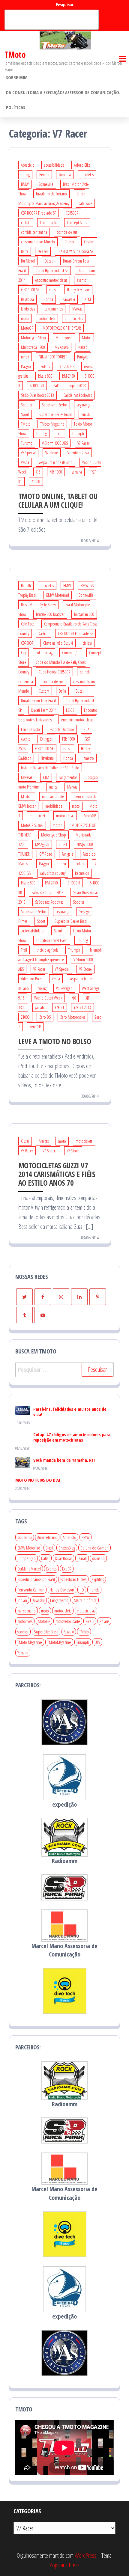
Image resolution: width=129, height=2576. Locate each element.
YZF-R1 (60, 1007)
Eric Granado (30, 729)
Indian (22, 1600)
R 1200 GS (67, 366)
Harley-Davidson (78, 290)
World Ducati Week (48, 998)
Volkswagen (64, 988)
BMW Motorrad (58, 595)
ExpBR (67, 1569)
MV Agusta (62, 347)
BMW (25, 184)
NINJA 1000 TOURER (53, 357)
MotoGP (27, 328)
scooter (23, 1632)
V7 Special (28, 453)
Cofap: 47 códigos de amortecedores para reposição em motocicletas (72, 1437)
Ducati (49, 261)
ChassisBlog (67, 1548)
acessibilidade (54, 165)
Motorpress (64, 338)
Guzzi (53, 290)
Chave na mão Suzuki (58, 643)
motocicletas (74, 318)
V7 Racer (83, 443)
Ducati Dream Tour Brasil (38, 701)
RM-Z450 (69, 376)
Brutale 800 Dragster (50, 614)
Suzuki (86, 414)
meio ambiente (53, 796)
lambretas (28, 309)
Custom (89, 242)
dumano (98, 1558)
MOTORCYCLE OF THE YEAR (62, 328)
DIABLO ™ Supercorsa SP (75, 251)
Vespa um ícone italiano (56, 462)
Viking (42, 988)
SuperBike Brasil (46, 1632)
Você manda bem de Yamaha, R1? (64, 1460)
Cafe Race (85, 203)
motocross (25, 1621)
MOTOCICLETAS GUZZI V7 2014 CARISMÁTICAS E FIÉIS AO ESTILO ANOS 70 (57, 1174)
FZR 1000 (69, 739)
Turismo (27, 443)
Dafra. (45, 1558)
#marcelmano (47, 1537)
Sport (25, 414)
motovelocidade (68, 1621)
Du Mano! (28, 261)
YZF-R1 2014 (82, 1007)
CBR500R (72, 213)
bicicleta (65, 175)
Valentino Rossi (78, 453)
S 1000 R (74, 883)
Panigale (83, 357)
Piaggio (26, 366)
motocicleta (47, 318)
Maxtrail (27, 796)
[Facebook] (43, 1297)
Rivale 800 (45, 376)
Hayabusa (27, 299)
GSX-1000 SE (30, 290)
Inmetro (88, 758)
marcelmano (27, 1611)
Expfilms (98, 1579)
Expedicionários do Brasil (36, 1579)
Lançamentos (54, 309)
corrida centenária (34, 232)
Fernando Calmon (31, 1590)
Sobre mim (17, 77)
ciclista (26, 223)
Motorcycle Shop (33, 338)
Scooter (27, 405)
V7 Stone (52, 453)
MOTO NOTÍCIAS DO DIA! (38, 1480)
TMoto (15, 55)
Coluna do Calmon (94, 1548)
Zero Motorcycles (73, 1017)
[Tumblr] (24, 1315)
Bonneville (46, 184)
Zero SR (35, 1027)
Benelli (44, 175)
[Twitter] (24, 1297)
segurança (84, 405)
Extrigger (46, 739)
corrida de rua (67, 232)
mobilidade (54, 806)
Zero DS (45, 1017)
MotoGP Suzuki (32, 825)
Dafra (25, 251)
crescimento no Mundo (38, 242)
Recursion (82, 873)
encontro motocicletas (51, 280)
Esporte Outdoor (62, 729)
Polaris (45, 366)
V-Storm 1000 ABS (55, 443)
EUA (87, 729)
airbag (25, 175)
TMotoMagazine (59, 1642)
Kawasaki (69, 299)
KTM (88, 299)
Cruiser (69, 242)
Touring (41, 434)
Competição (49, 223)
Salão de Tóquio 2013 (70, 386)
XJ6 (38, 472)
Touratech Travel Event (52, 940)
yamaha (77, 472)
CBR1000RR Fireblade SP (39, 213)
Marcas (77, 309)
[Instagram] (61, 1297)
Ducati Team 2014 (44, 710)
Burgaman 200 (84, 614)
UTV (97, 1642)
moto (25, 318)
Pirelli (90, 1621)
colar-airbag (44, 653)
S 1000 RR (37, 386)
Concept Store (77, 223)
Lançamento (59, 1600)
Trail (59, 434)
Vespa (25, 462)
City (23, 653)
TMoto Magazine (52, 424)
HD (82, 1590)
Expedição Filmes (73, 1579)
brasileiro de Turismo (51, 194)
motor (57, 825)
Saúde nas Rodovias (78, 395)
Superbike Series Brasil (55, 414)
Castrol (43, 633)
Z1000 (36, 481)
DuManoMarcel (29, 1569)
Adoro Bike (82, 165)
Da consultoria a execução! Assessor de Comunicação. (63, 92)
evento (82, 280)
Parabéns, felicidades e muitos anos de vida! (70, 1412)
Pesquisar (65, 5)
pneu (62, 864)
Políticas (16, 107)
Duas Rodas (63, 1558)
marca (53, 787)
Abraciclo (28, 165)
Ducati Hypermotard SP (52, 270)
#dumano (25, 1537)
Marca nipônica (85, 1600)
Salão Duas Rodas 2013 (37, 395)
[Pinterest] (98, 1297)
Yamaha (23, 1653)
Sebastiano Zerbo (55, 405)
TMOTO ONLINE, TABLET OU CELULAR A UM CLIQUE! (58, 500)
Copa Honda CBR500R (54, 672)
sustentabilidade (33, 931)
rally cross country (53, 873)
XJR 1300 (56, 472)
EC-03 (70, 710)
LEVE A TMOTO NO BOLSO (55, 1041)
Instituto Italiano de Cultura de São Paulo (50, 768)
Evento (51, 1569)
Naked (83, 347)
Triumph (78, 434)
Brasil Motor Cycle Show (38, 605)
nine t (25, 357)
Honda (48, 299)
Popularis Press (64, 2565)
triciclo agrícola (48, 950)
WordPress (85, 2555)
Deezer (43, 251)
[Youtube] (43, 1315)
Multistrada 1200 (33, 347)
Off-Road (46, 854)
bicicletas (87, 175)
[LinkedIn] (79, 1297)
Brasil (49, 1548)
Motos (87, 338)
